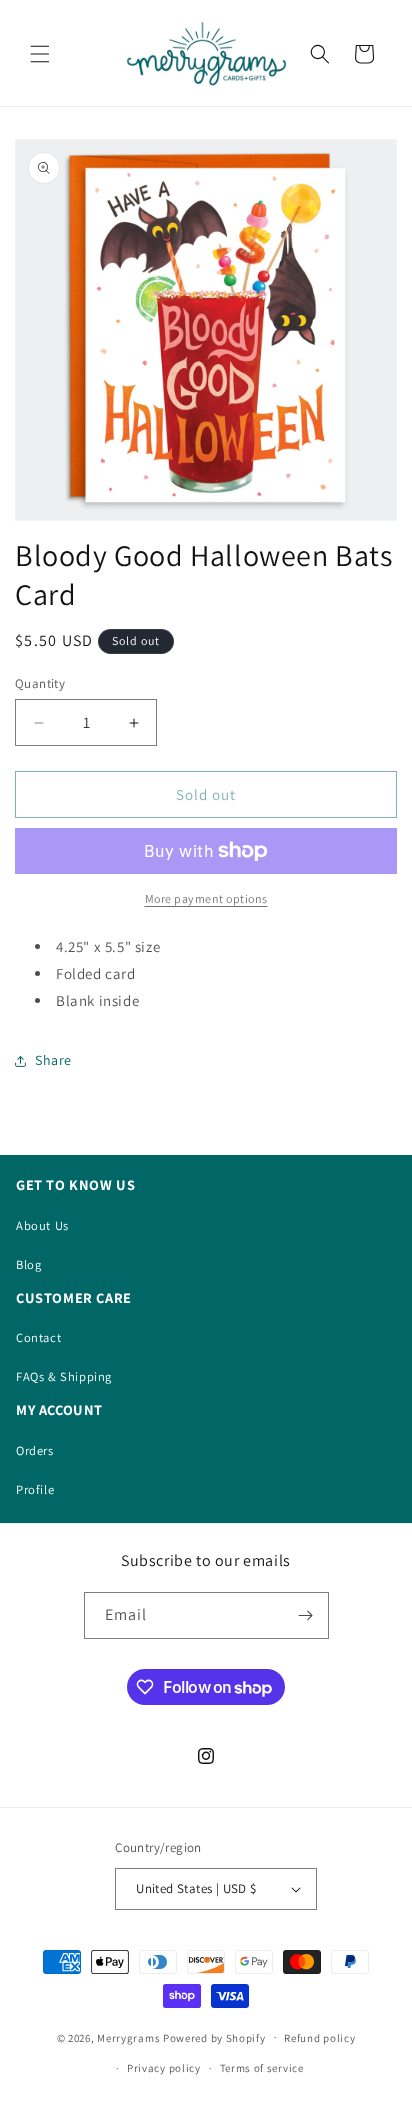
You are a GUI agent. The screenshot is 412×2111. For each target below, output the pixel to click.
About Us (42, 1225)
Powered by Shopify (214, 2037)
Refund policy (319, 2038)
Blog (28, 1264)
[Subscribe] (306, 1615)
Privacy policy (164, 2068)
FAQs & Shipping (64, 1376)
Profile (35, 1489)
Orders (35, 1450)
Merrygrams (128, 2037)
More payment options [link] (206, 898)
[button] (40, 54)
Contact (38, 1337)
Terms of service (262, 2068)
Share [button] (53, 1060)
